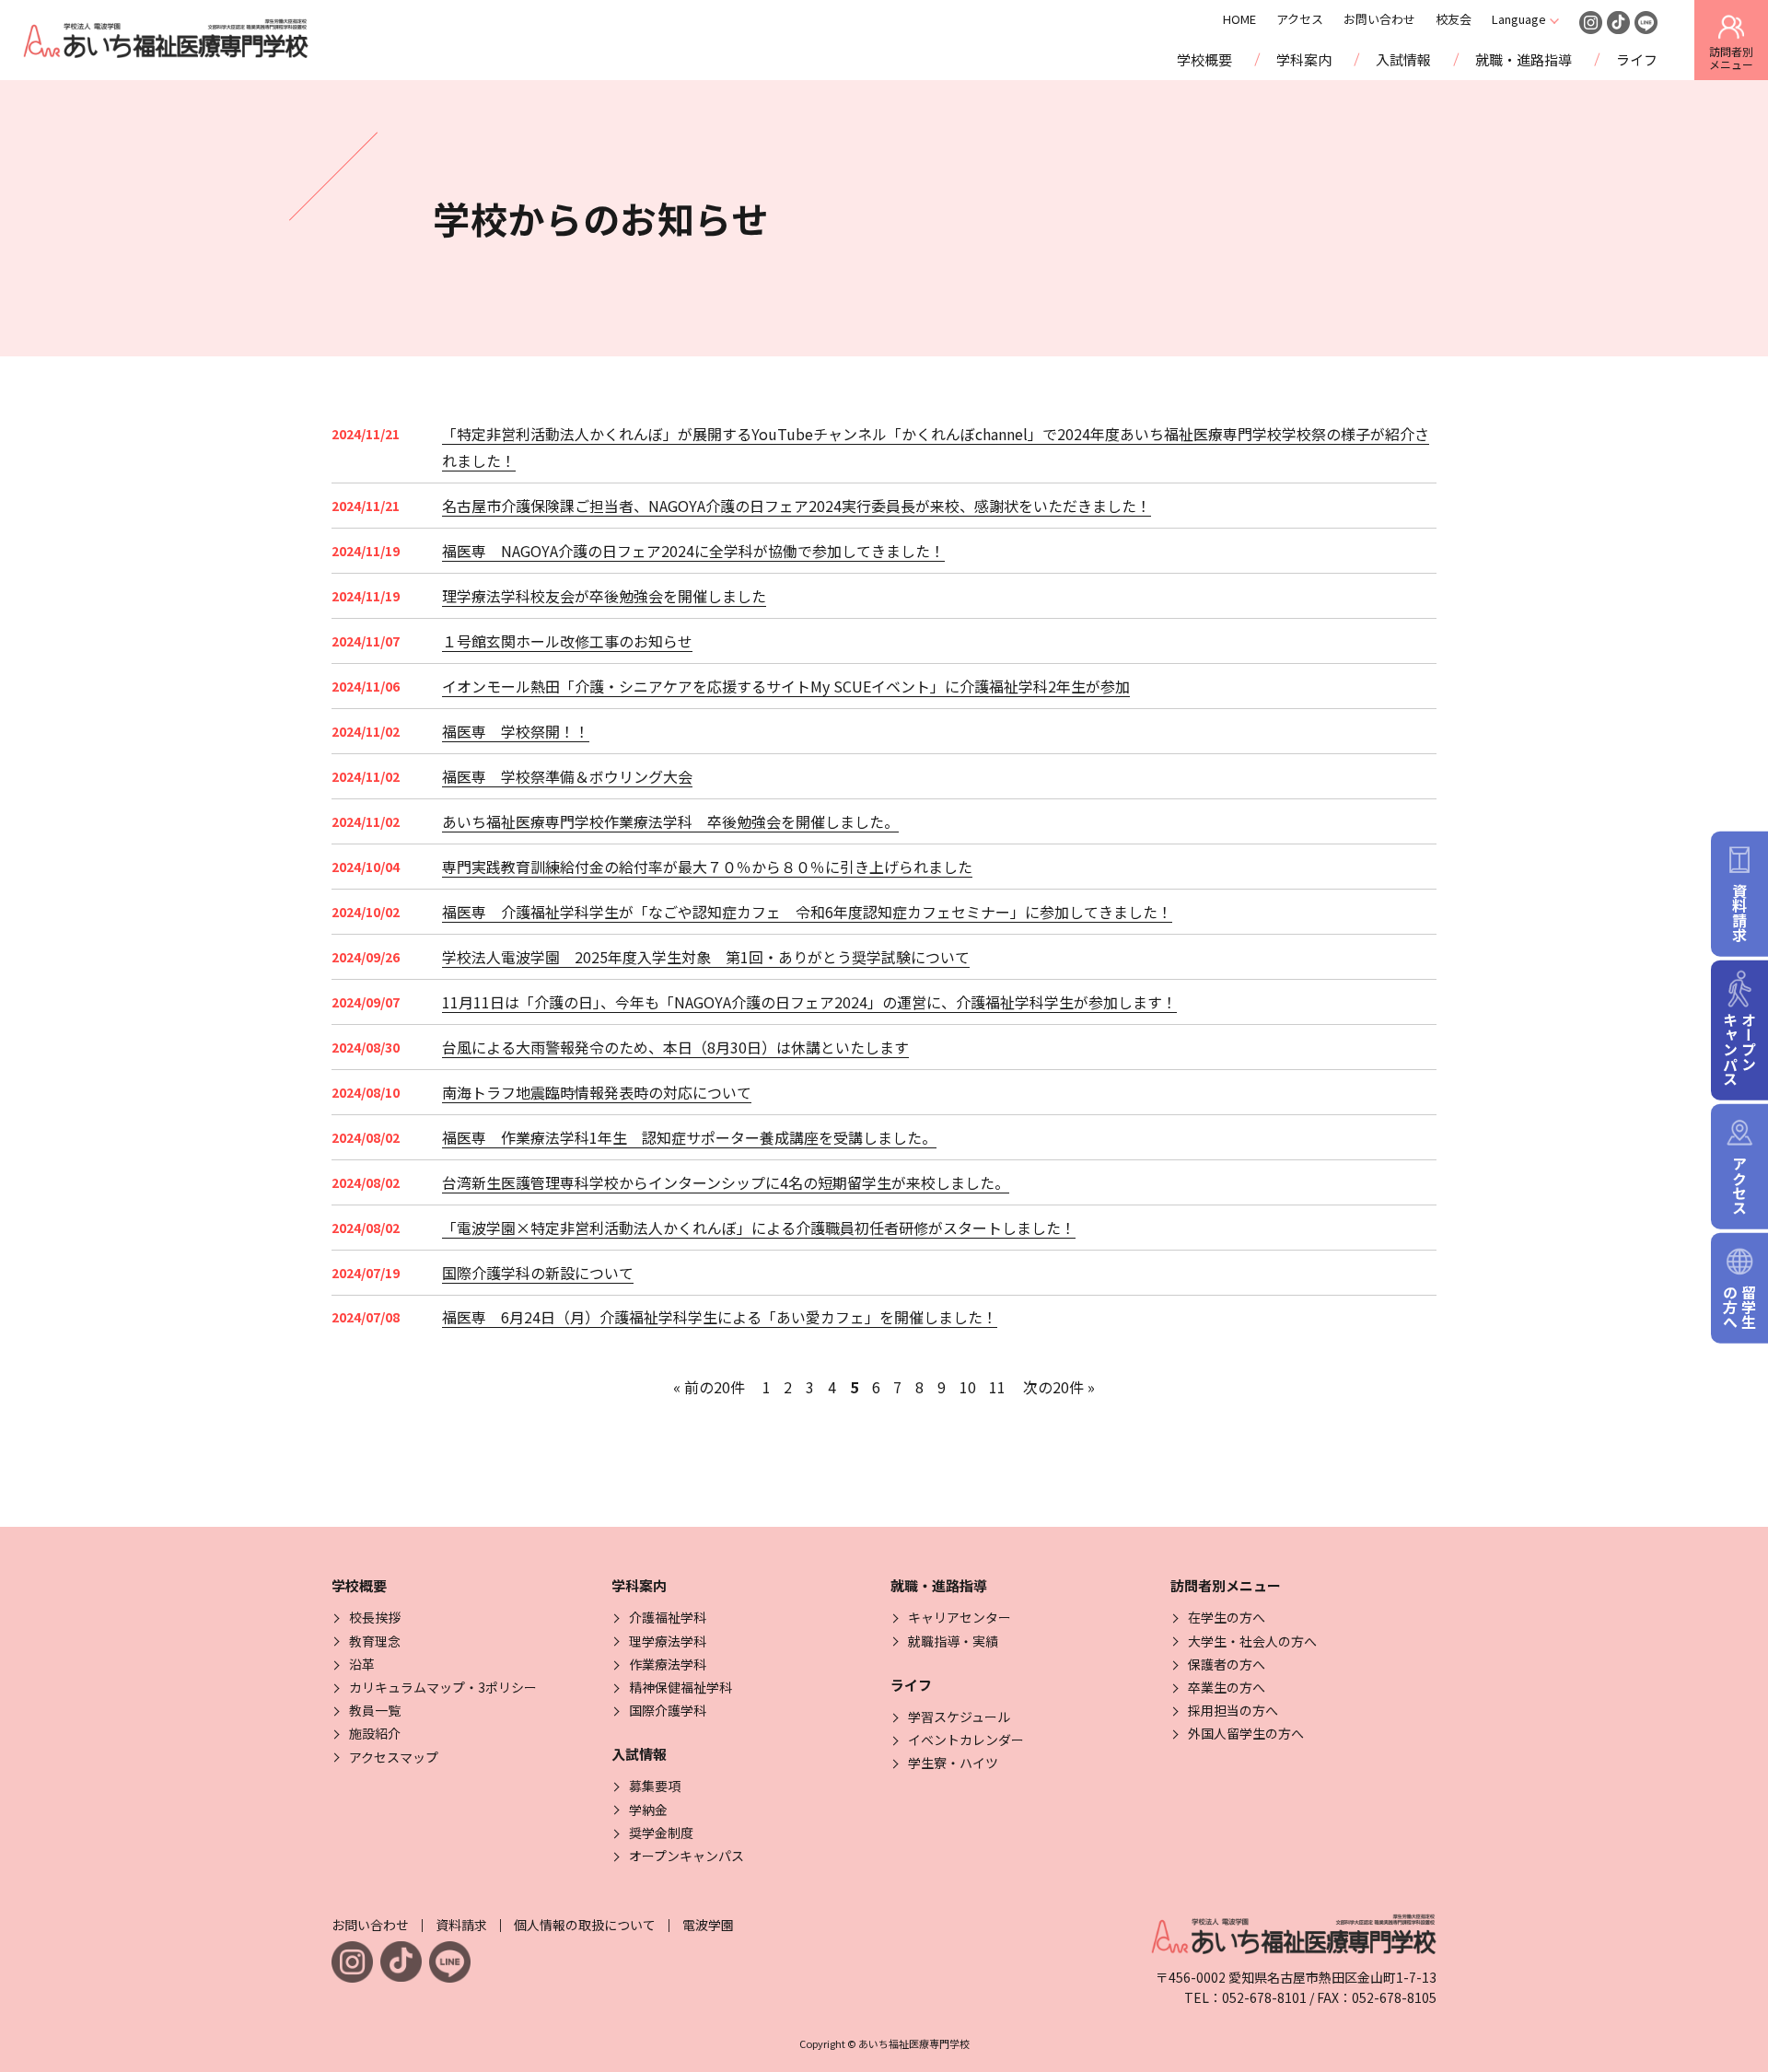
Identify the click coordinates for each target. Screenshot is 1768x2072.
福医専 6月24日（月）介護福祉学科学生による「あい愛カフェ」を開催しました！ (720, 1317)
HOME (1239, 19)
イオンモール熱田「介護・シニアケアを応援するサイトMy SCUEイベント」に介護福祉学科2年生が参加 (786, 686)
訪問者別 (1731, 57)
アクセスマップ (394, 1757)
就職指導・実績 (953, 1641)
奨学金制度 (661, 1833)
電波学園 (708, 1925)
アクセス (1300, 19)
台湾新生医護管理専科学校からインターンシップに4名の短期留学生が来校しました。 (726, 1182)
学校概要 (1204, 59)
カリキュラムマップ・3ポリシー (443, 1687)
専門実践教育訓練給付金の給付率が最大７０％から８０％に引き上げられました (707, 867)
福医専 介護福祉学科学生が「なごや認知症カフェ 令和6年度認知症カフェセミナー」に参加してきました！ (807, 912)
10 (968, 1387)
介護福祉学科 (668, 1617)
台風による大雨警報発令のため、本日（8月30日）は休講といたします (675, 1047)
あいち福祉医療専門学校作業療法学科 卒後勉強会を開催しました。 (670, 821)
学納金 (648, 1810)
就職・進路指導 (1524, 59)
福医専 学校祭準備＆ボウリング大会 (567, 776)
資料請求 (461, 1925)
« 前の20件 (709, 1387)
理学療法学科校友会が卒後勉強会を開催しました (604, 596)
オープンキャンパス (686, 1856)
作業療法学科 (668, 1664)
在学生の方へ (1227, 1617)
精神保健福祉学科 (680, 1687)
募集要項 (655, 1786)
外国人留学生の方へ (1246, 1733)
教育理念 (375, 1641)
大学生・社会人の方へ (1252, 1641)
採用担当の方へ (1233, 1710)
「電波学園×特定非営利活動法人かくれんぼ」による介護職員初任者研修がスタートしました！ (759, 1228)
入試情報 (1403, 59)
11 (997, 1387)
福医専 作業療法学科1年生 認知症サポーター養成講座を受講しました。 (689, 1137)
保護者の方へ (1227, 1664)
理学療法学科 (668, 1641)
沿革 (362, 1664)
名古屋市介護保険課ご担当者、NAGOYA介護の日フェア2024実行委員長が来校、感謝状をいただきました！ (797, 506)
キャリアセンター (960, 1617)
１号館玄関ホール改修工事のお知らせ (567, 641)
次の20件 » (1059, 1387)
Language (1519, 19)
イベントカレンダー (966, 1740)
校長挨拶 (375, 1617)
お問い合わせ (1379, 19)
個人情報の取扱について (585, 1925)
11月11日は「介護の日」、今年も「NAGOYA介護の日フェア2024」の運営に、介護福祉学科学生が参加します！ (809, 1002)
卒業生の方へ (1227, 1687)
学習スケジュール (959, 1717)
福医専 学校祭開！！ (516, 731)
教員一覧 (375, 1710)
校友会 (1454, 19)
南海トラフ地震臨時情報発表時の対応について (597, 1092)
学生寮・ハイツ (953, 1763)
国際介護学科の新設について (538, 1273)
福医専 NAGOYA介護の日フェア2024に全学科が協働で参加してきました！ (693, 551)
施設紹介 (375, 1733)
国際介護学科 (668, 1710)
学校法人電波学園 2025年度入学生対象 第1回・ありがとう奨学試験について (706, 957)
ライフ (1637, 59)
